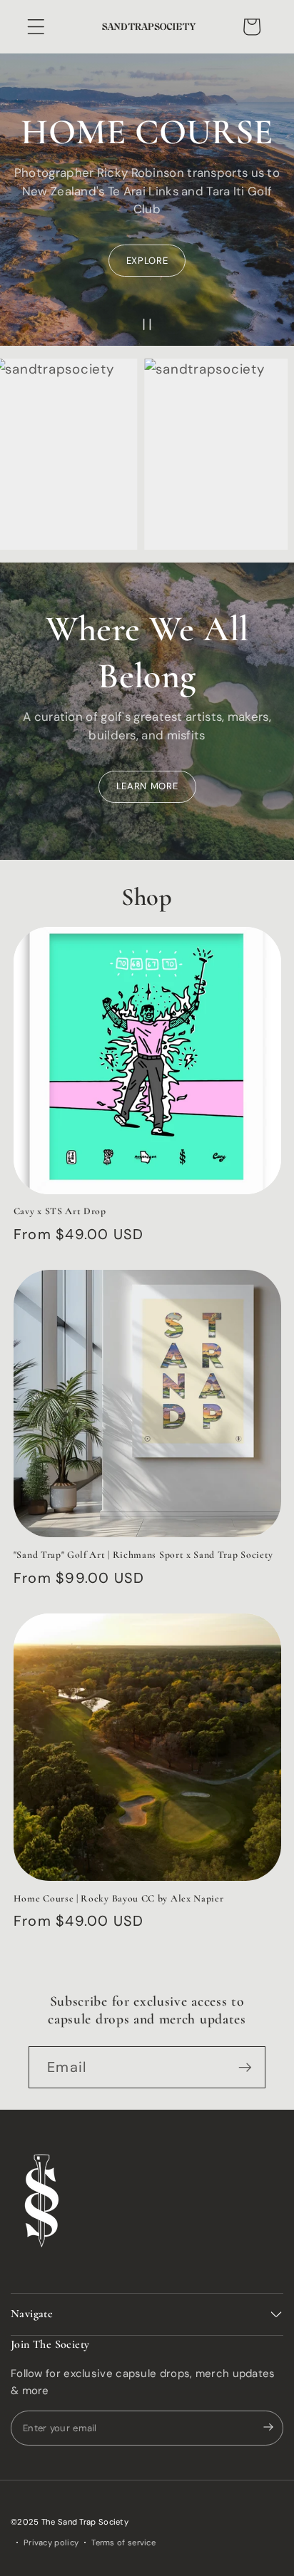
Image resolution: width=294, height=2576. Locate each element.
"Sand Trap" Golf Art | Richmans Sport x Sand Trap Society (143, 1555)
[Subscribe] (245, 2067)
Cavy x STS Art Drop (60, 1211)
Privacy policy (51, 2542)
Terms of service (123, 2542)
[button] (36, 27)
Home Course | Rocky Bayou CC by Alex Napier (119, 1898)
